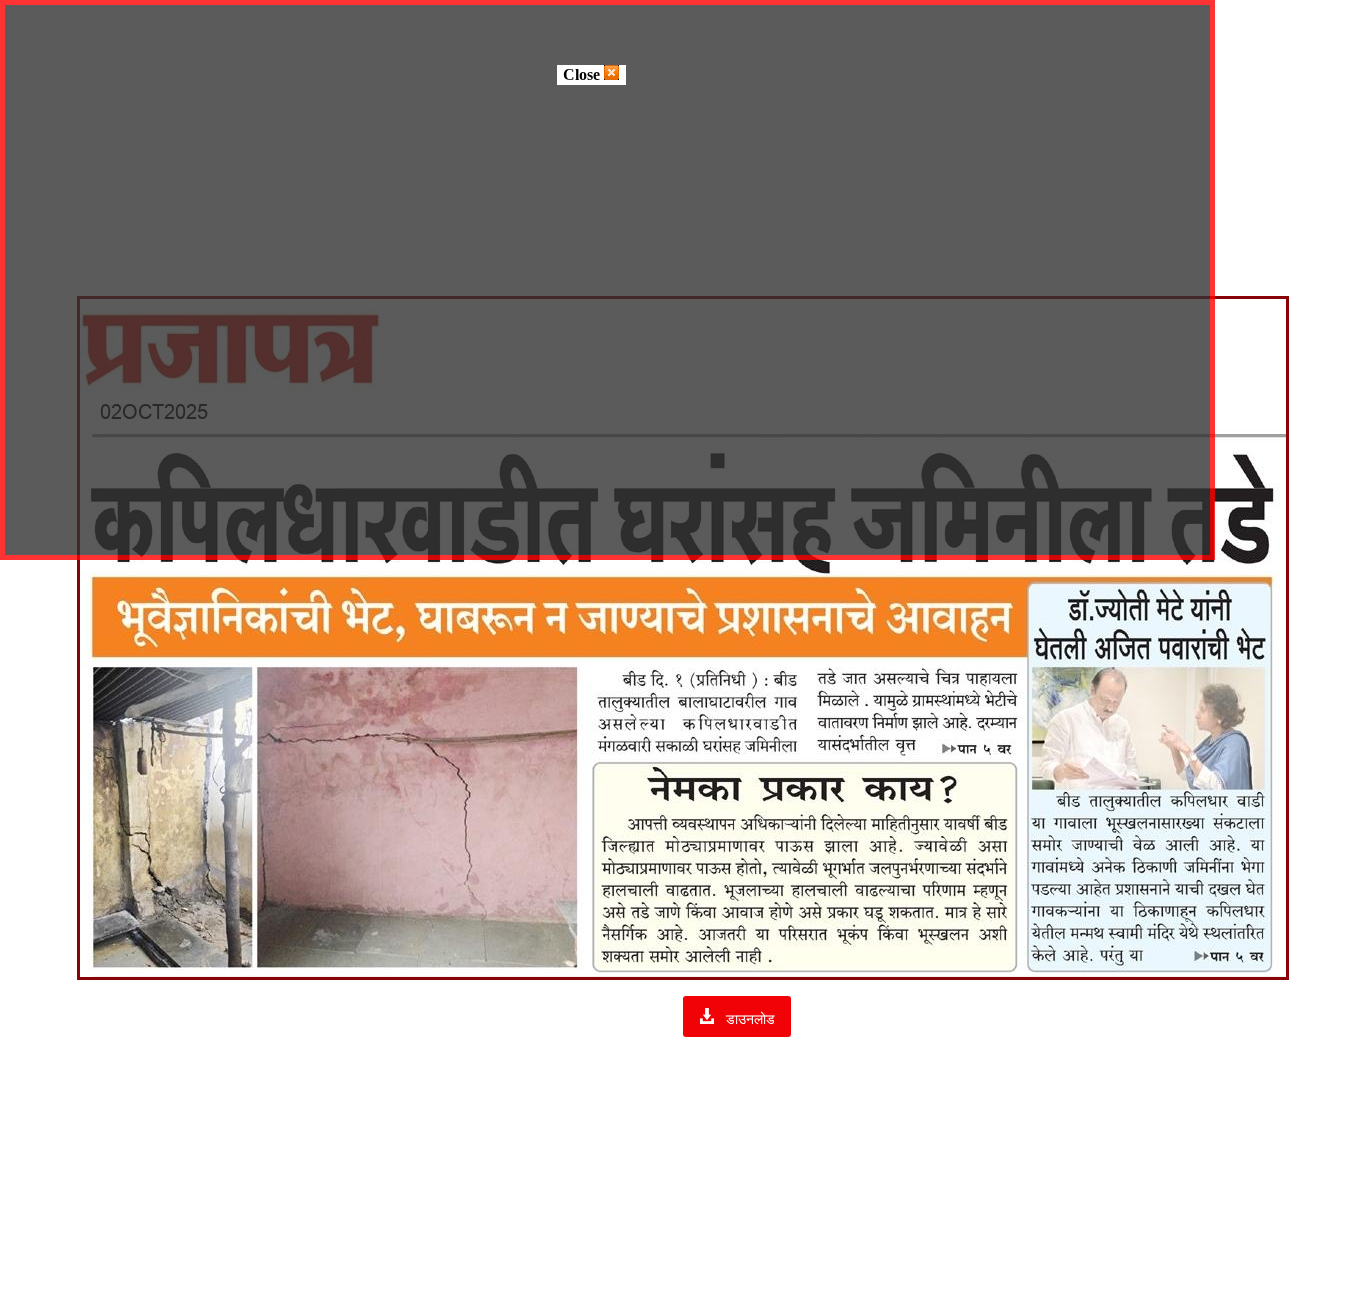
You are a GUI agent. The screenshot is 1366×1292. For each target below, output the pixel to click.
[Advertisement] (683, 1142)
